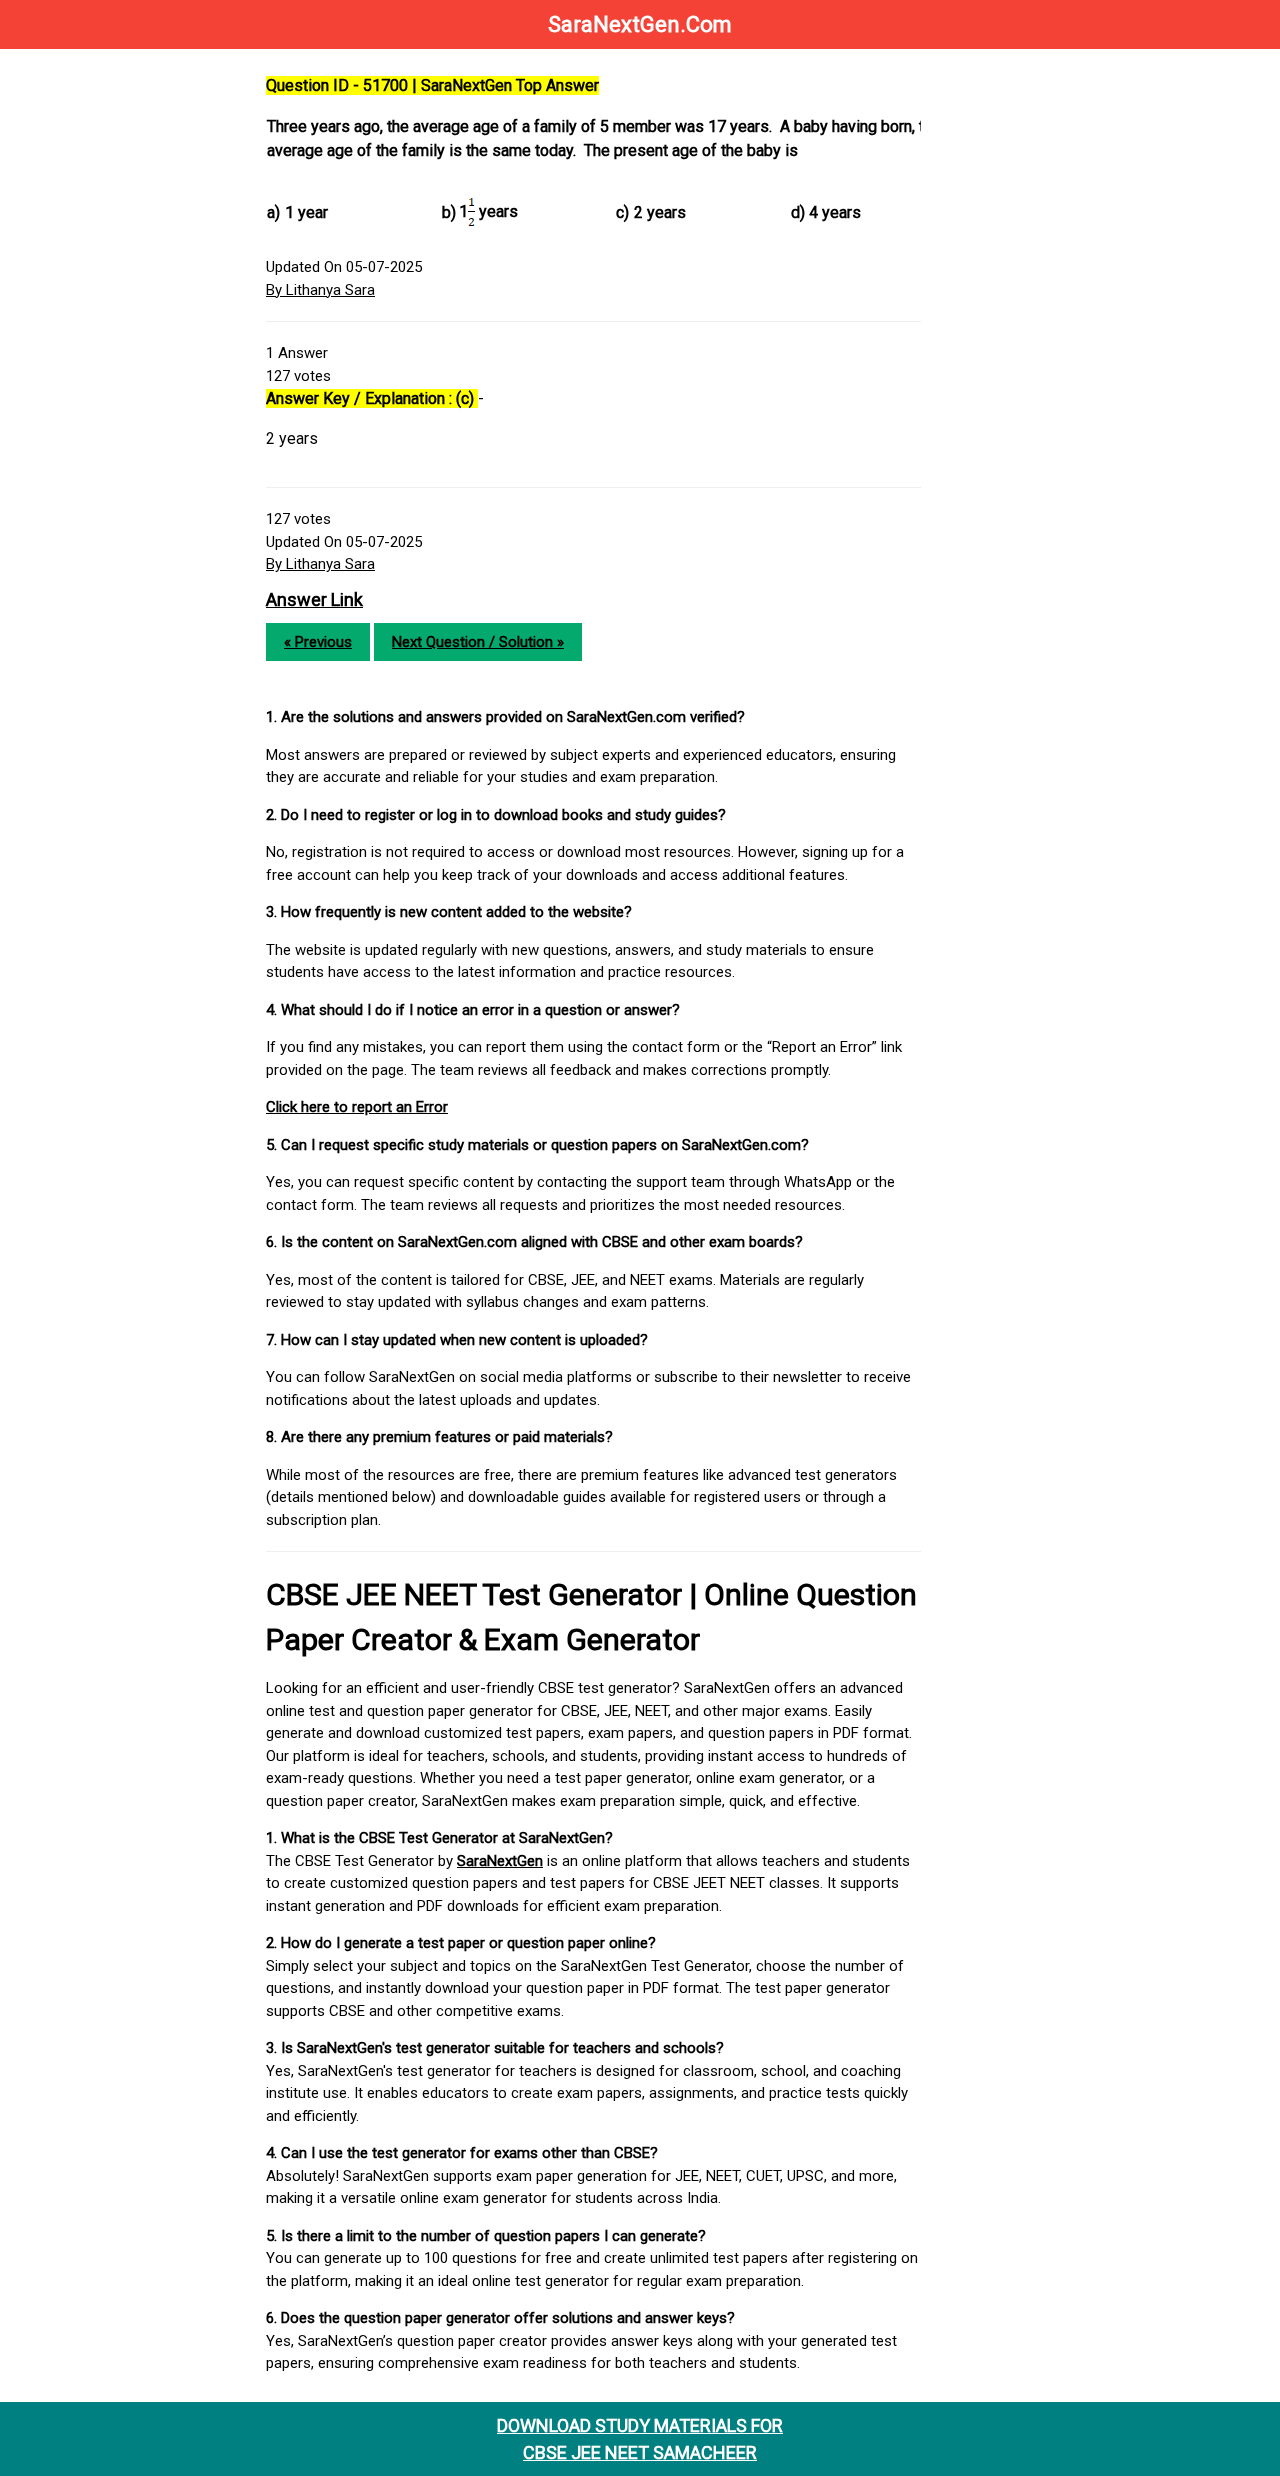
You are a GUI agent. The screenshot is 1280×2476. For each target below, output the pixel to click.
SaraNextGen (500, 1861)
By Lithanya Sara (320, 290)
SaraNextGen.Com (640, 24)
